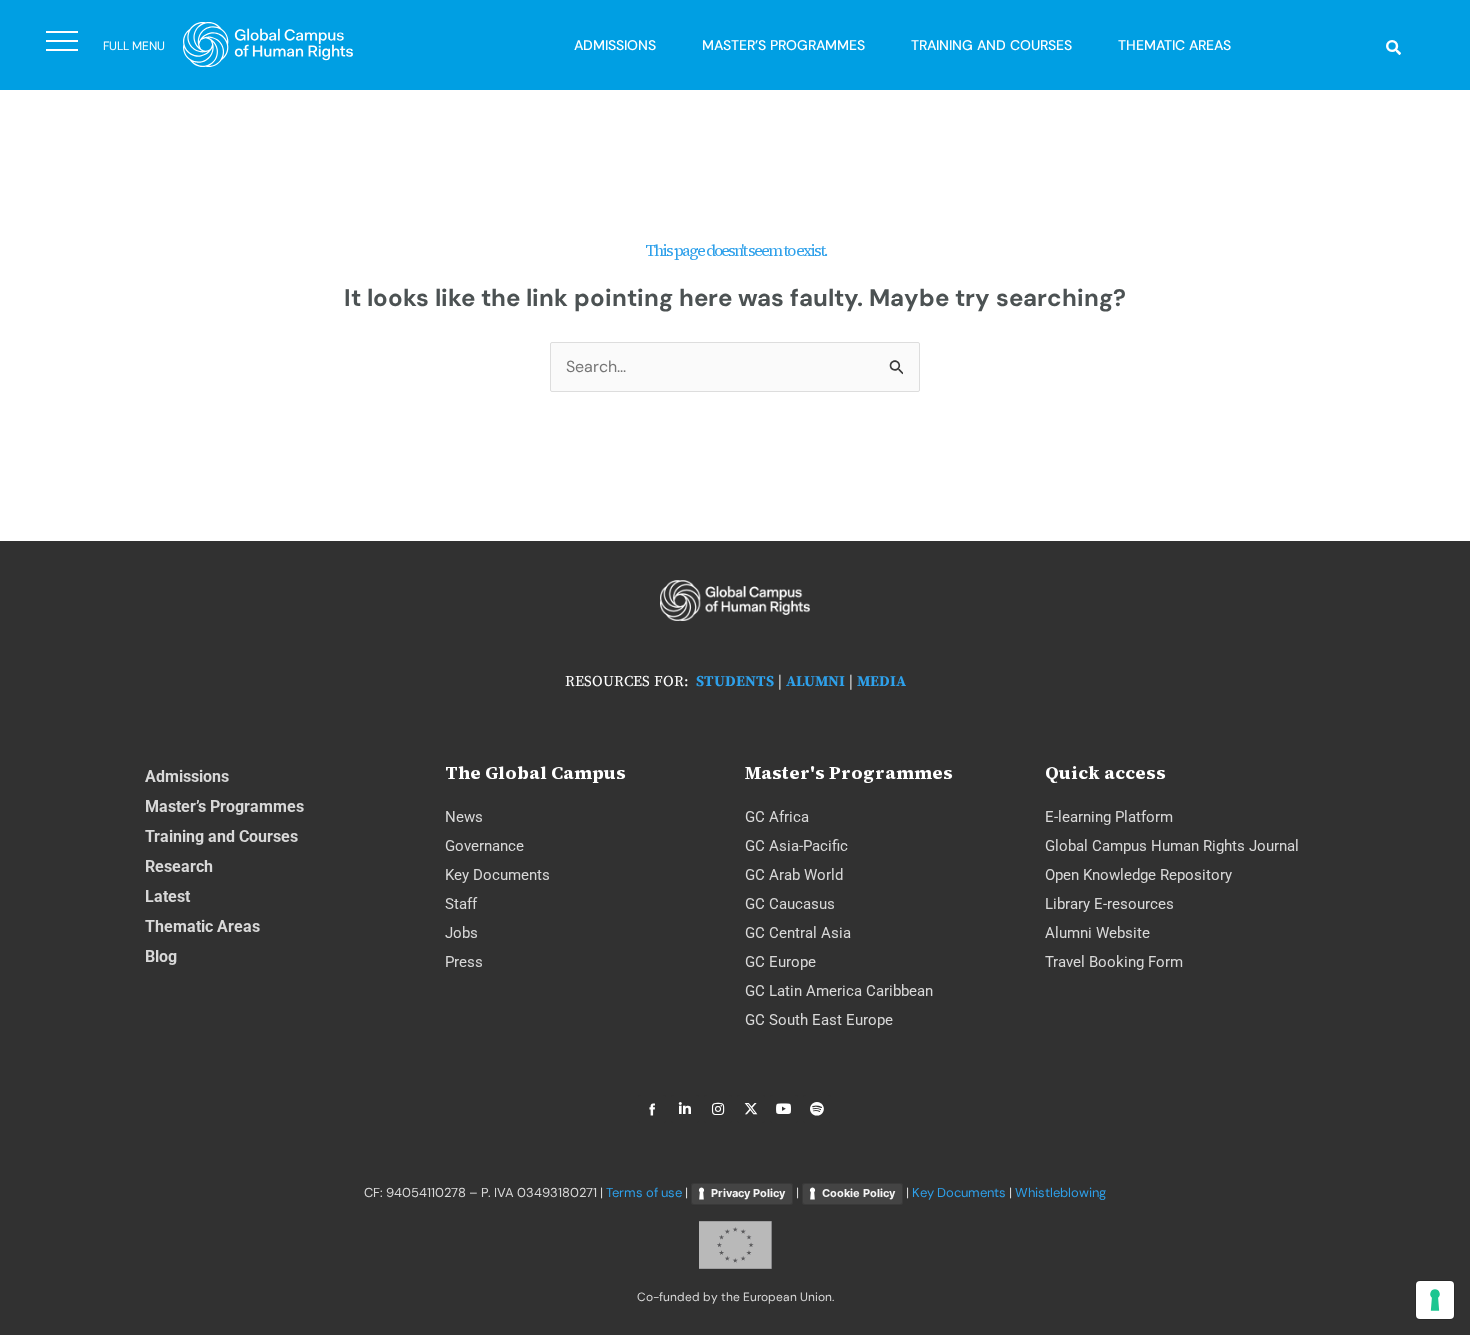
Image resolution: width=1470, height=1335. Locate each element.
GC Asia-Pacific (796, 846)
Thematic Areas (1174, 45)
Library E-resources (1109, 904)
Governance (484, 846)
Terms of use (644, 1192)
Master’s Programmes (783, 45)
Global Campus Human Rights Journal (1172, 846)
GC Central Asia (798, 933)
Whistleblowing (1060, 1192)
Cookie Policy (858, 1193)
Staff (461, 904)
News (464, 817)
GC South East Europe (819, 1020)
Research (179, 866)
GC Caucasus (790, 904)
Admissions (615, 45)
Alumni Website (1097, 933)
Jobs (461, 933)
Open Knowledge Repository (1138, 875)
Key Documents (497, 875)
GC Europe (780, 962)
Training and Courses (991, 45)
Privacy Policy (748, 1193)
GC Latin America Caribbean (839, 991)
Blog (161, 956)
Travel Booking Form (1114, 962)
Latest (167, 896)
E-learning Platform (1109, 817)
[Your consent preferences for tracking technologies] (1435, 1300)
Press (464, 962)
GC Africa (777, 817)
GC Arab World (794, 875)
